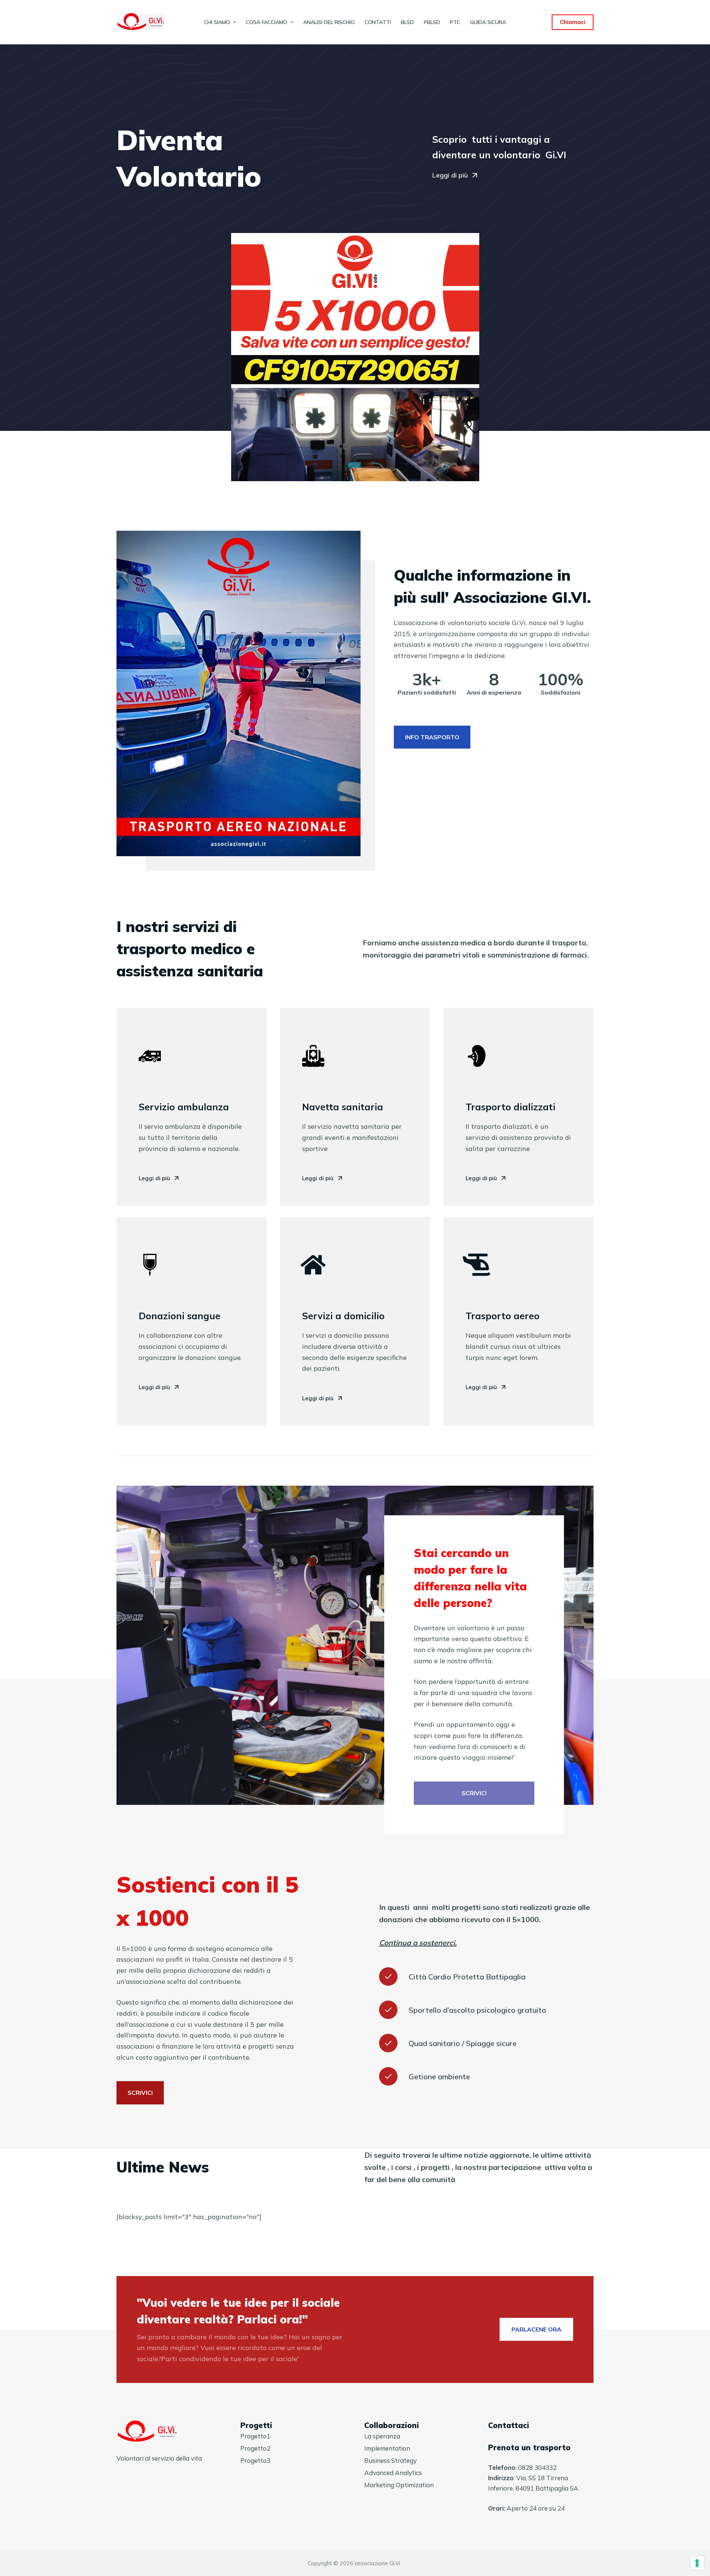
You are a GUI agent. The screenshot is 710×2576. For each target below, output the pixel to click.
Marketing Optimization (399, 2485)
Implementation (387, 2448)
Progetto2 (255, 2448)
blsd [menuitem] (407, 22)
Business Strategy (390, 2460)
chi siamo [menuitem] (217, 22)
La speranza (382, 2436)
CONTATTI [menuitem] (378, 22)
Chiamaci (573, 22)
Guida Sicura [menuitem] (488, 22)
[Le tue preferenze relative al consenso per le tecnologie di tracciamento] (697, 2563)
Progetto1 (255, 2436)
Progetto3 (255, 2460)
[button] (455, 176)
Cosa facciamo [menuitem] (267, 22)
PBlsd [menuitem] (432, 22)
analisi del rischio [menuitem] (329, 22)
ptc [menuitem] (455, 22)
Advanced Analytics (393, 2473)
